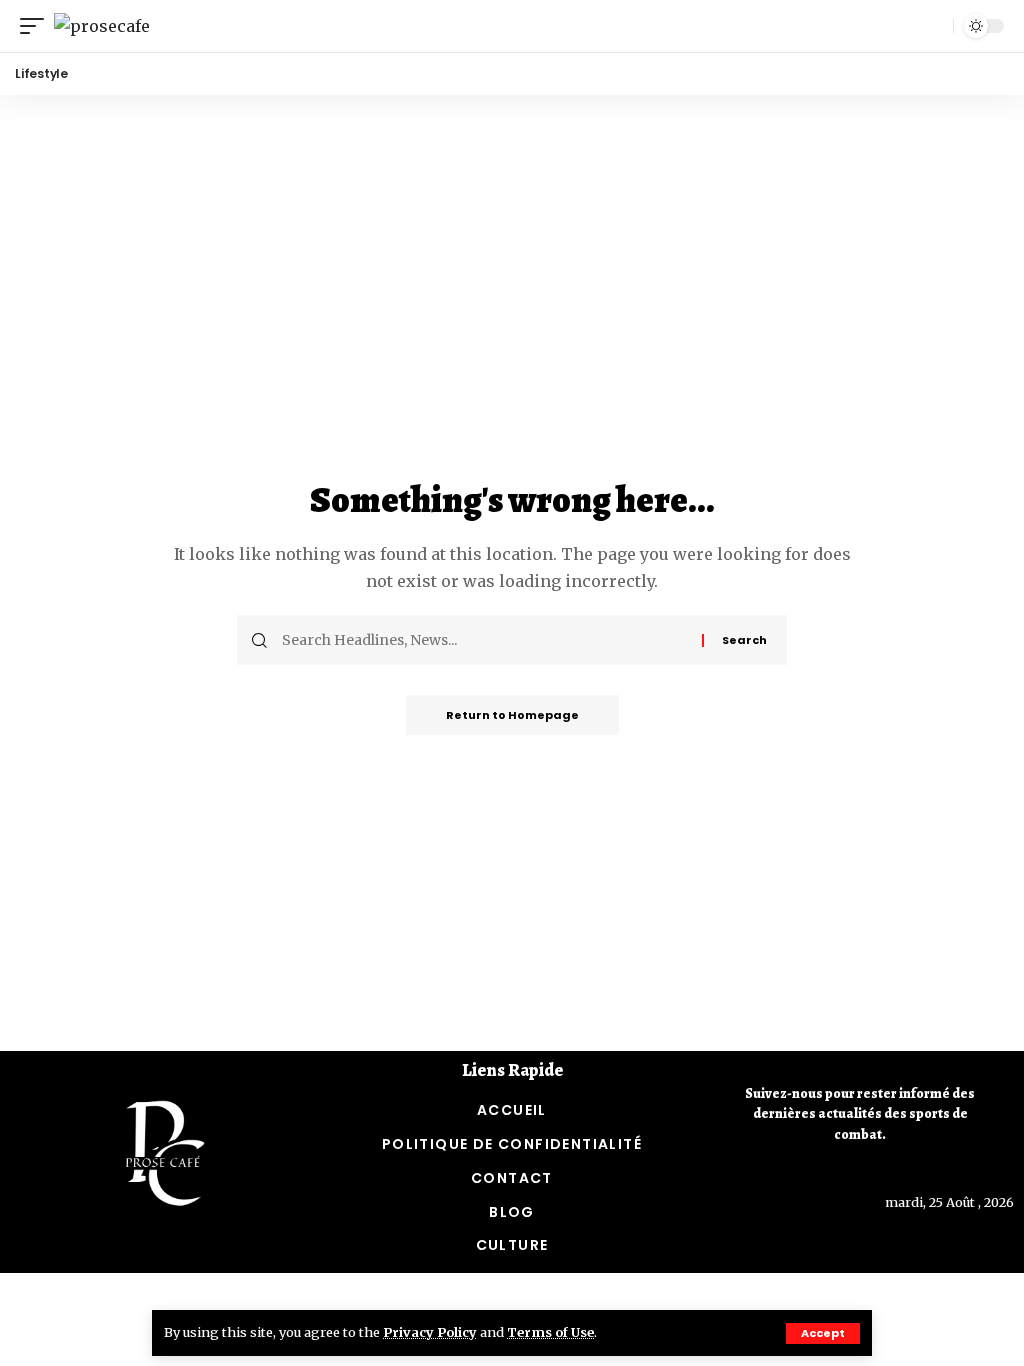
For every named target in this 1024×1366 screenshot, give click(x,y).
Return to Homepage (512, 715)
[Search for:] (484, 640)
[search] (933, 26)
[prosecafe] (102, 26)
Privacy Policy (430, 1332)
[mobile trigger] (37, 26)
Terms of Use (550, 1332)
